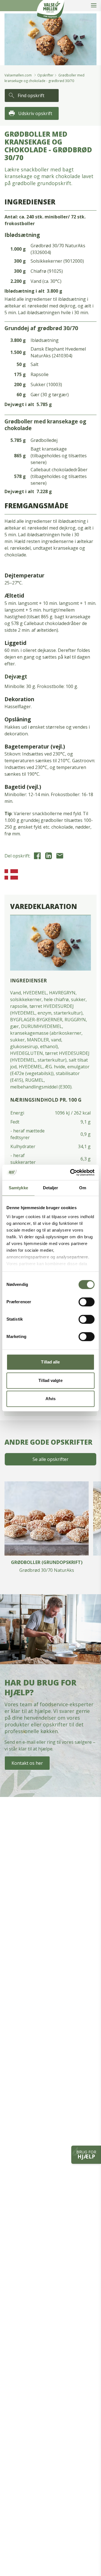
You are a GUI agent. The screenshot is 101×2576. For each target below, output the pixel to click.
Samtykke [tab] (18, 1188)
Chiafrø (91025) (47, 271)
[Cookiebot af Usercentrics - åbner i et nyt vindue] (71, 1172)
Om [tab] (83, 1188)
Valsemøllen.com (18, 75)
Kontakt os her (27, 1763)
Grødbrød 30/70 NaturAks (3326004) (58, 249)
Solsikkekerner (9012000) (57, 261)
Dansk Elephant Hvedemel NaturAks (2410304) (58, 352)
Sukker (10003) (46, 384)
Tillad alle (50, 1362)
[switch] (87, 1302)
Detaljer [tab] (51, 1188)
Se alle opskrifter (50, 1459)
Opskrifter (45, 75)
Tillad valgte (50, 1380)
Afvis (51, 1399)
